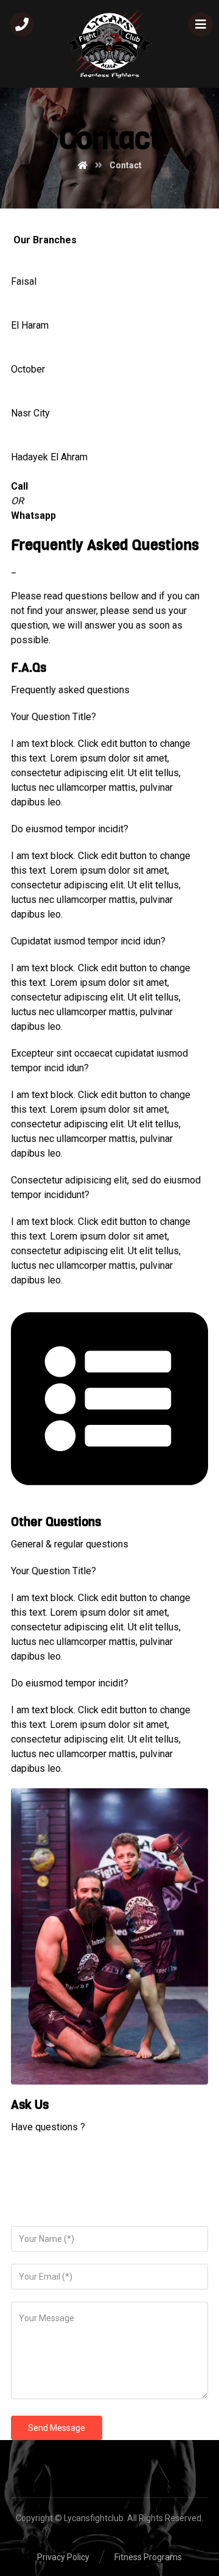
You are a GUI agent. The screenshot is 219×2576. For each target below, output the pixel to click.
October (28, 369)
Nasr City (30, 413)
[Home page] (83, 165)
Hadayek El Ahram (49, 457)
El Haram (30, 325)
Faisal (24, 281)
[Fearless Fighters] (109, 44)
